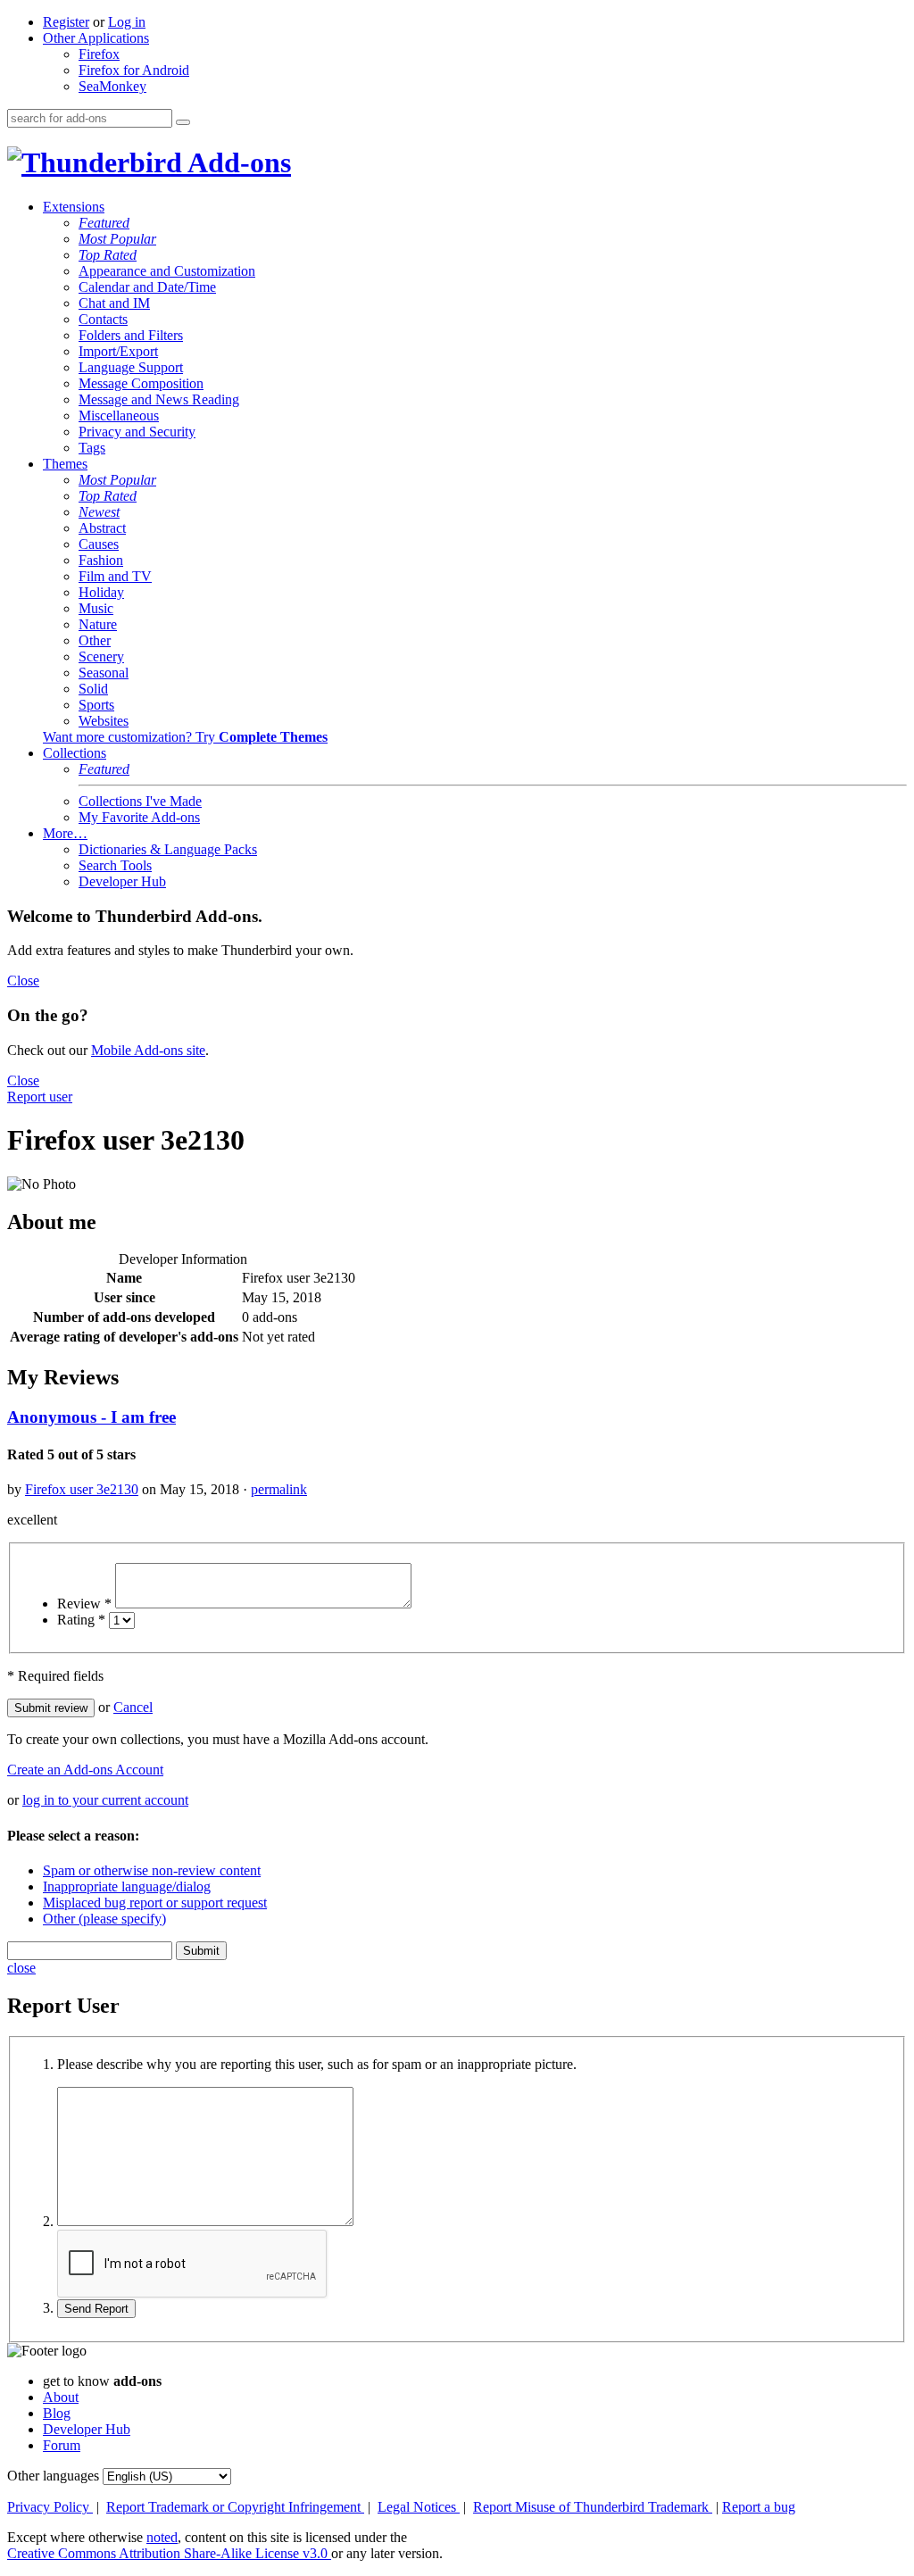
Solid (93, 689)
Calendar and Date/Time (147, 287)
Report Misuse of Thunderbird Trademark (593, 2507)
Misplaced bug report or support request (155, 1903)
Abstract (102, 528)
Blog (57, 2413)
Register (66, 22)
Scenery (101, 656)
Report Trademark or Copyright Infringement (235, 2507)
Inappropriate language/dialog (127, 1886)
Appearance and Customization (167, 271)
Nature (98, 624)
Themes (65, 464)
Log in (127, 22)
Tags (92, 448)
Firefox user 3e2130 (82, 1489)
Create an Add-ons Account (85, 1770)
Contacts (103, 319)
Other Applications (96, 38)
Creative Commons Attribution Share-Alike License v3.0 (169, 2553)
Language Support (131, 367)
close (21, 1968)
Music (96, 608)
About (61, 2397)
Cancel (133, 1707)
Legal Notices (419, 2507)
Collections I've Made (140, 801)
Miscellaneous (119, 415)
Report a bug (759, 2507)
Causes (99, 544)
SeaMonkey (112, 86)
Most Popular (117, 239)
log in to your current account (105, 1800)
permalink (279, 1489)
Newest (99, 512)
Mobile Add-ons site (148, 1050)
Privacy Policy (50, 2507)
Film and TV (115, 576)
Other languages (53, 2476)
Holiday (101, 592)
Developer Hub (122, 881)
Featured (104, 223)
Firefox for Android (134, 70)
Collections (75, 753)
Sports (96, 705)
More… (65, 833)
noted (162, 2537)
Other (95, 640)
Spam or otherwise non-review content (152, 1870)
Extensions (74, 207)
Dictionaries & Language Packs (168, 849)
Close (23, 981)
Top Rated (108, 255)
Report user (40, 1097)
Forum (62, 2445)
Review (84, 1604)
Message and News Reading (159, 399)
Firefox (99, 54)
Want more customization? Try (185, 737)
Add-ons (237, 162)
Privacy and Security (137, 432)
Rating (81, 1620)
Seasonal (104, 673)
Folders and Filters (131, 335)
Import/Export (118, 351)
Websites (104, 721)
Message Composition (141, 383)
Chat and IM (114, 303)
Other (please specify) (104, 1919)
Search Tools (115, 865)
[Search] (183, 122)
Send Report (96, 2309)
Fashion (101, 560)
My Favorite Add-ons (139, 817)
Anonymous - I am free (91, 1417)
